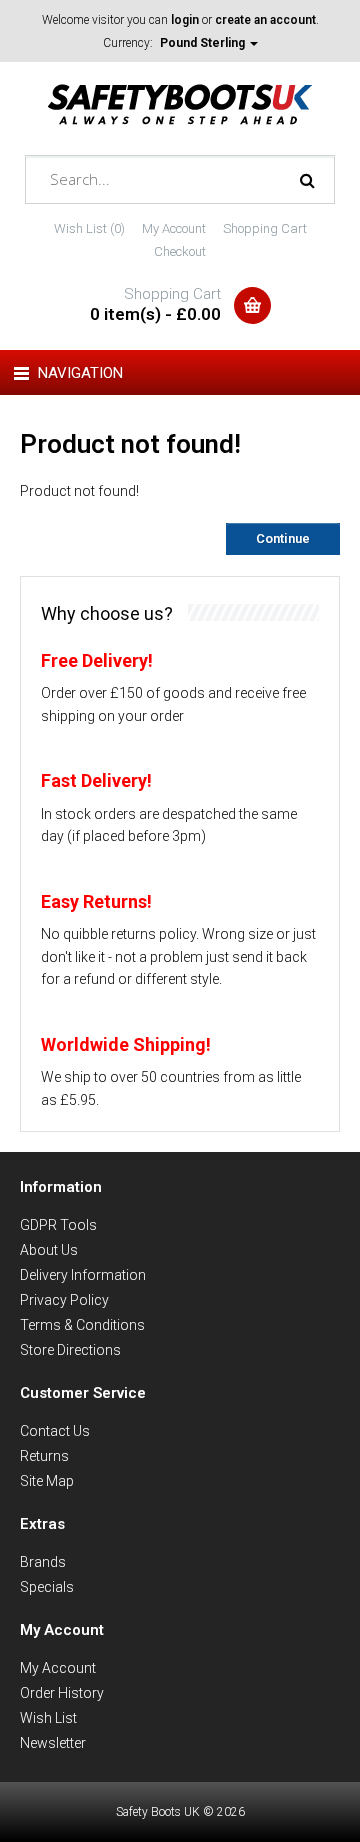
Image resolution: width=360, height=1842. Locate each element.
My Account (174, 228)
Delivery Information (83, 1275)
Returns (44, 1456)
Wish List (48, 1718)
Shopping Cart (265, 228)
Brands (43, 1562)
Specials (47, 1587)
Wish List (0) (89, 228)
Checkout (180, 251)
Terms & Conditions (82, 1325)
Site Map (47, 1481)
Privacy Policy (64, 1300)
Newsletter (53, 1743)
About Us (49, 1250)
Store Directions (70, 1350)
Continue (283, 538)
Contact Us (55, 1431)
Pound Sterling (204, 43)
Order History (62, 1693)
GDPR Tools (58, 1225)
